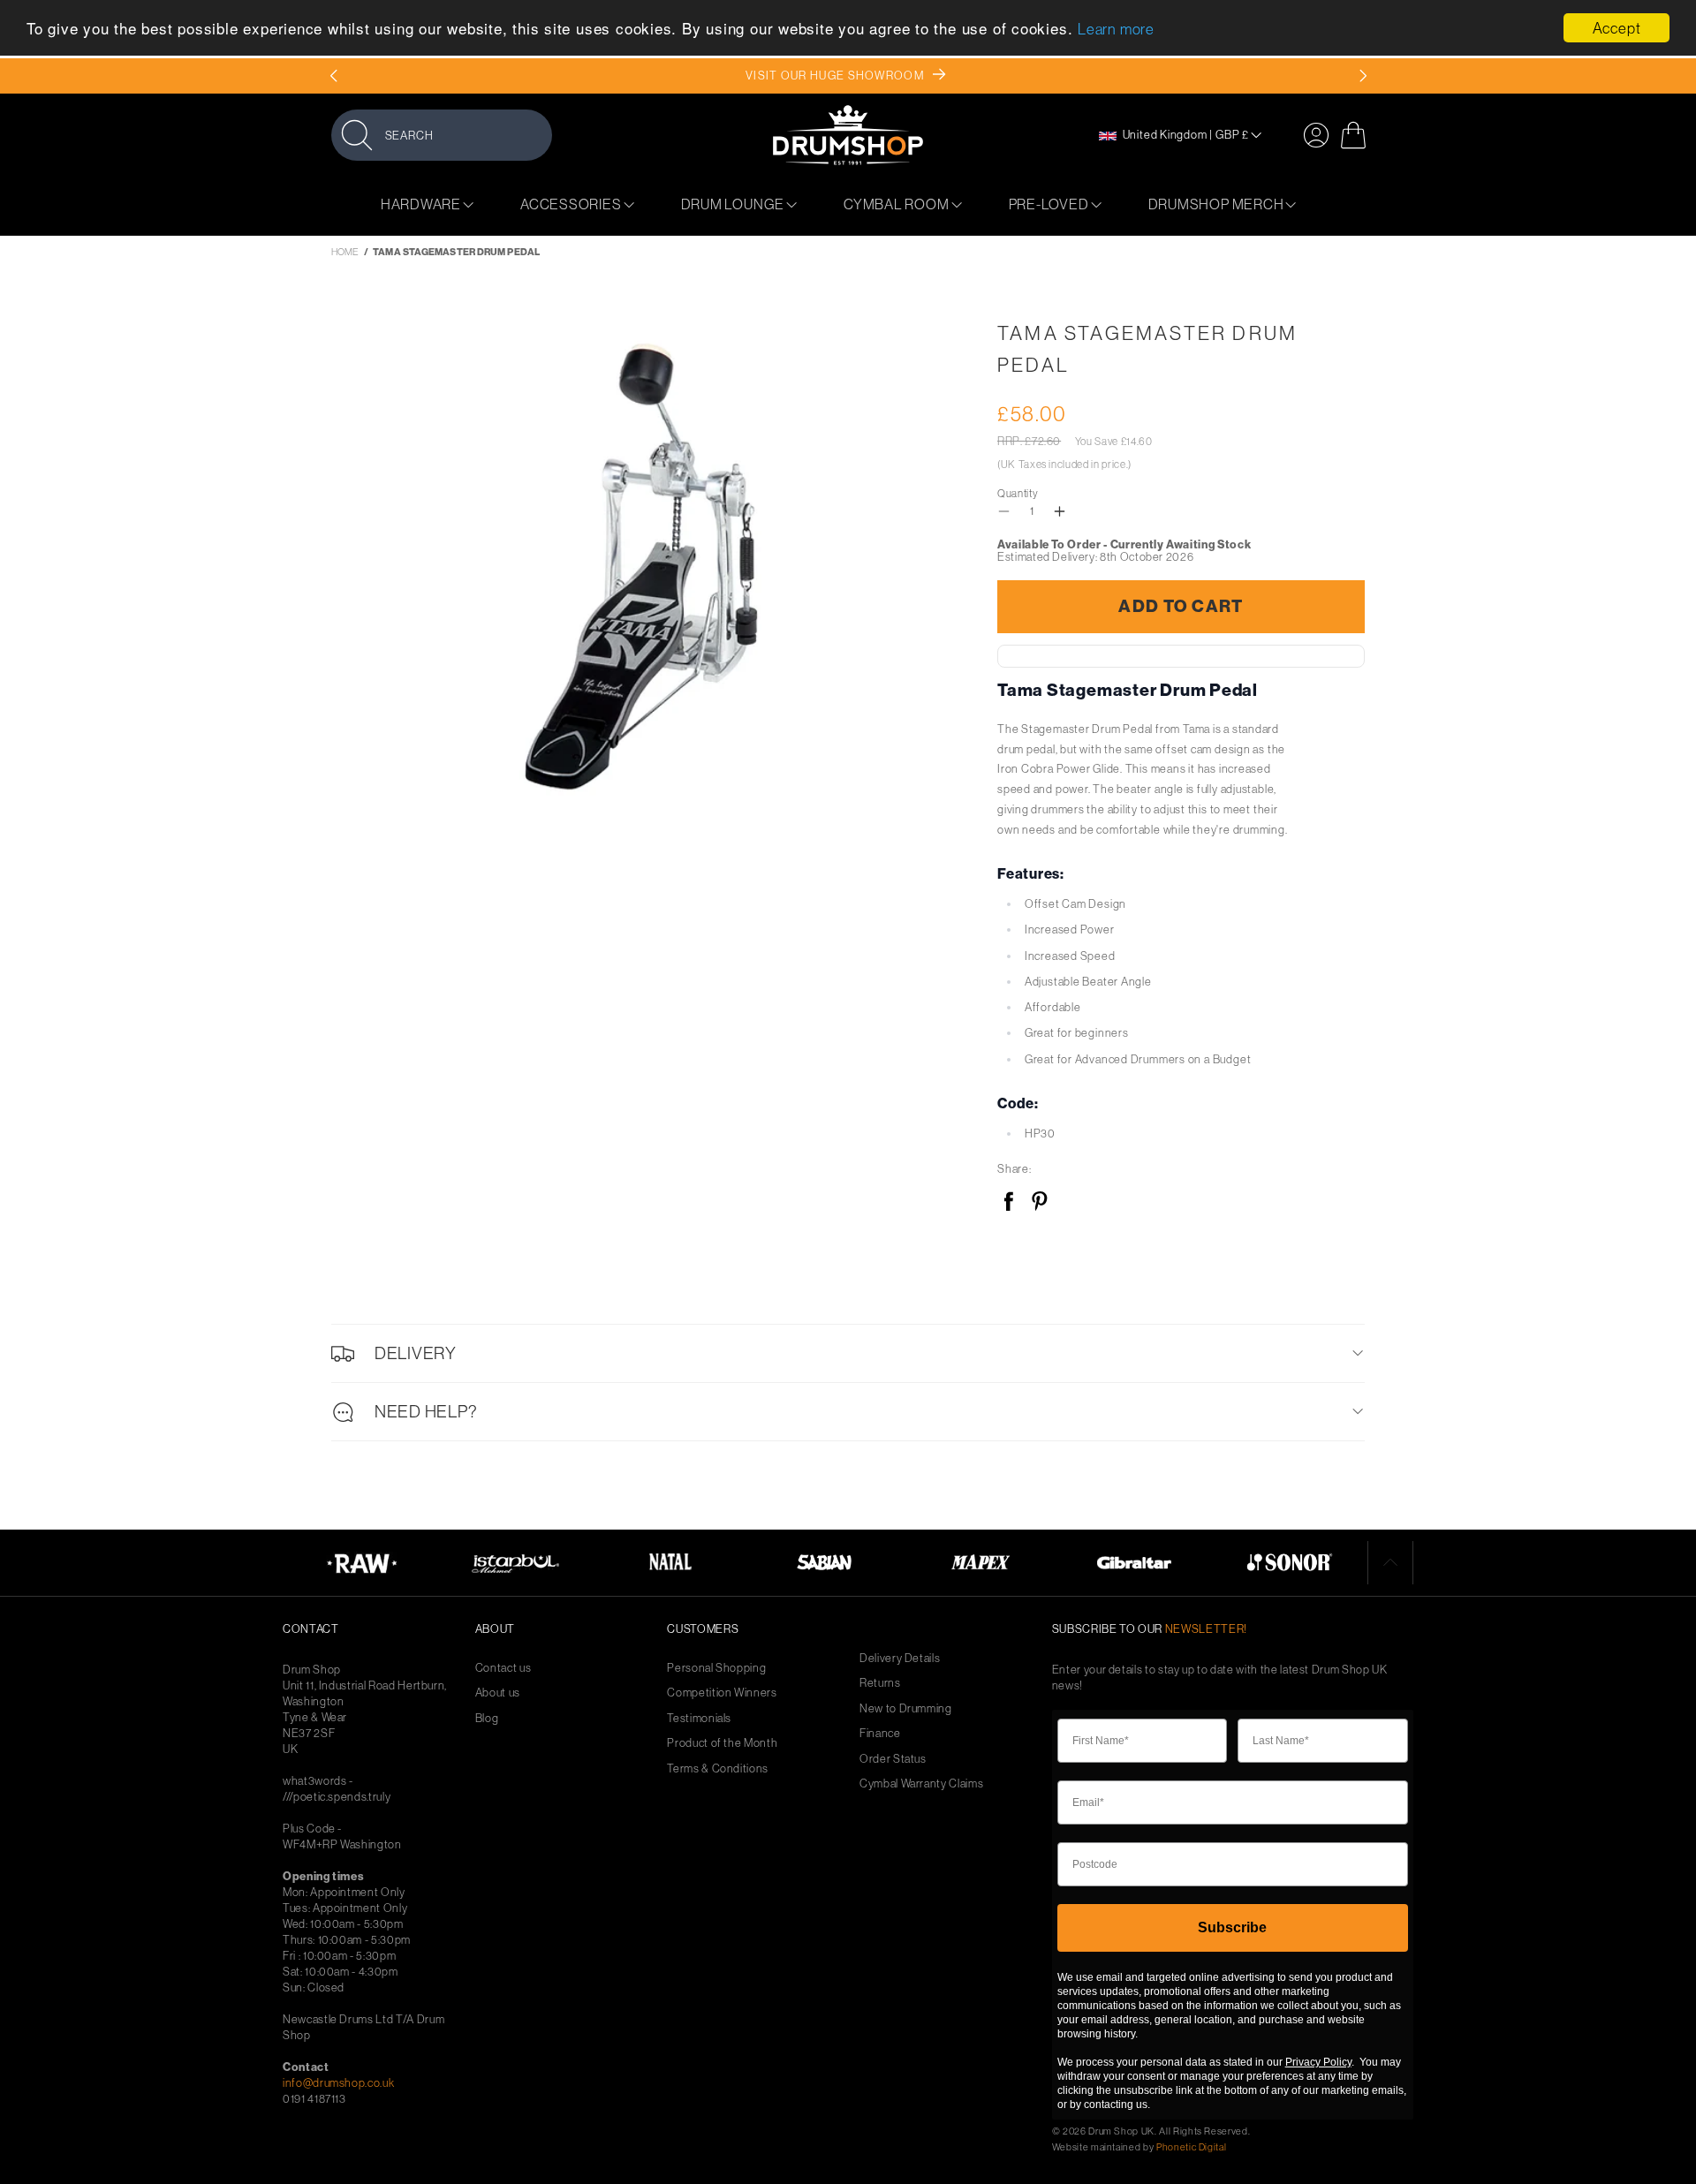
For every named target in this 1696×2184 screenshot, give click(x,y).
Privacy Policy (1318, 2062)
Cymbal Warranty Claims (921, 1783)
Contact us (503, 1668)
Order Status (893, 1759)
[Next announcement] (1363, 76)
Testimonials (699, 1718)
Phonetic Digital (1191, 2147)
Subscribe (1232, 1927)
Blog (487, 1718)
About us (498, 1693)
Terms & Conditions (718, 1768)
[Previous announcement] (333, 76)
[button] (442, 135)
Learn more (1116, 30)
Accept (1617, 28)
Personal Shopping (716, 1668)
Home (345, 252)
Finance (880, 1733)
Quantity (1018, 493)
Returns (880, 1683)
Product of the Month (722, 1743)
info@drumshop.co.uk (338, 2082)
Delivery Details (900, 1658)
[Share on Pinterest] (1039, 1202)
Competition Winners (722, 1693)
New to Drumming (906, 1708)
